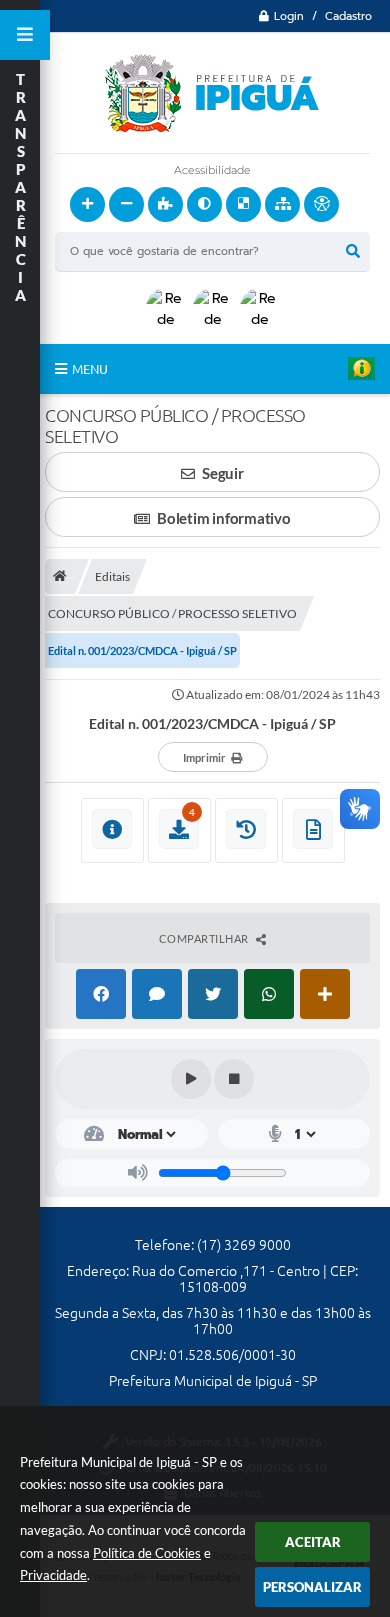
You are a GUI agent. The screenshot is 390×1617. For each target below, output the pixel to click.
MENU (90, 369)
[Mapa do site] (282, 204)
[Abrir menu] (25, 35)
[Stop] (234, 1079)
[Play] (191, 1079)
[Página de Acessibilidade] (321, 204)
